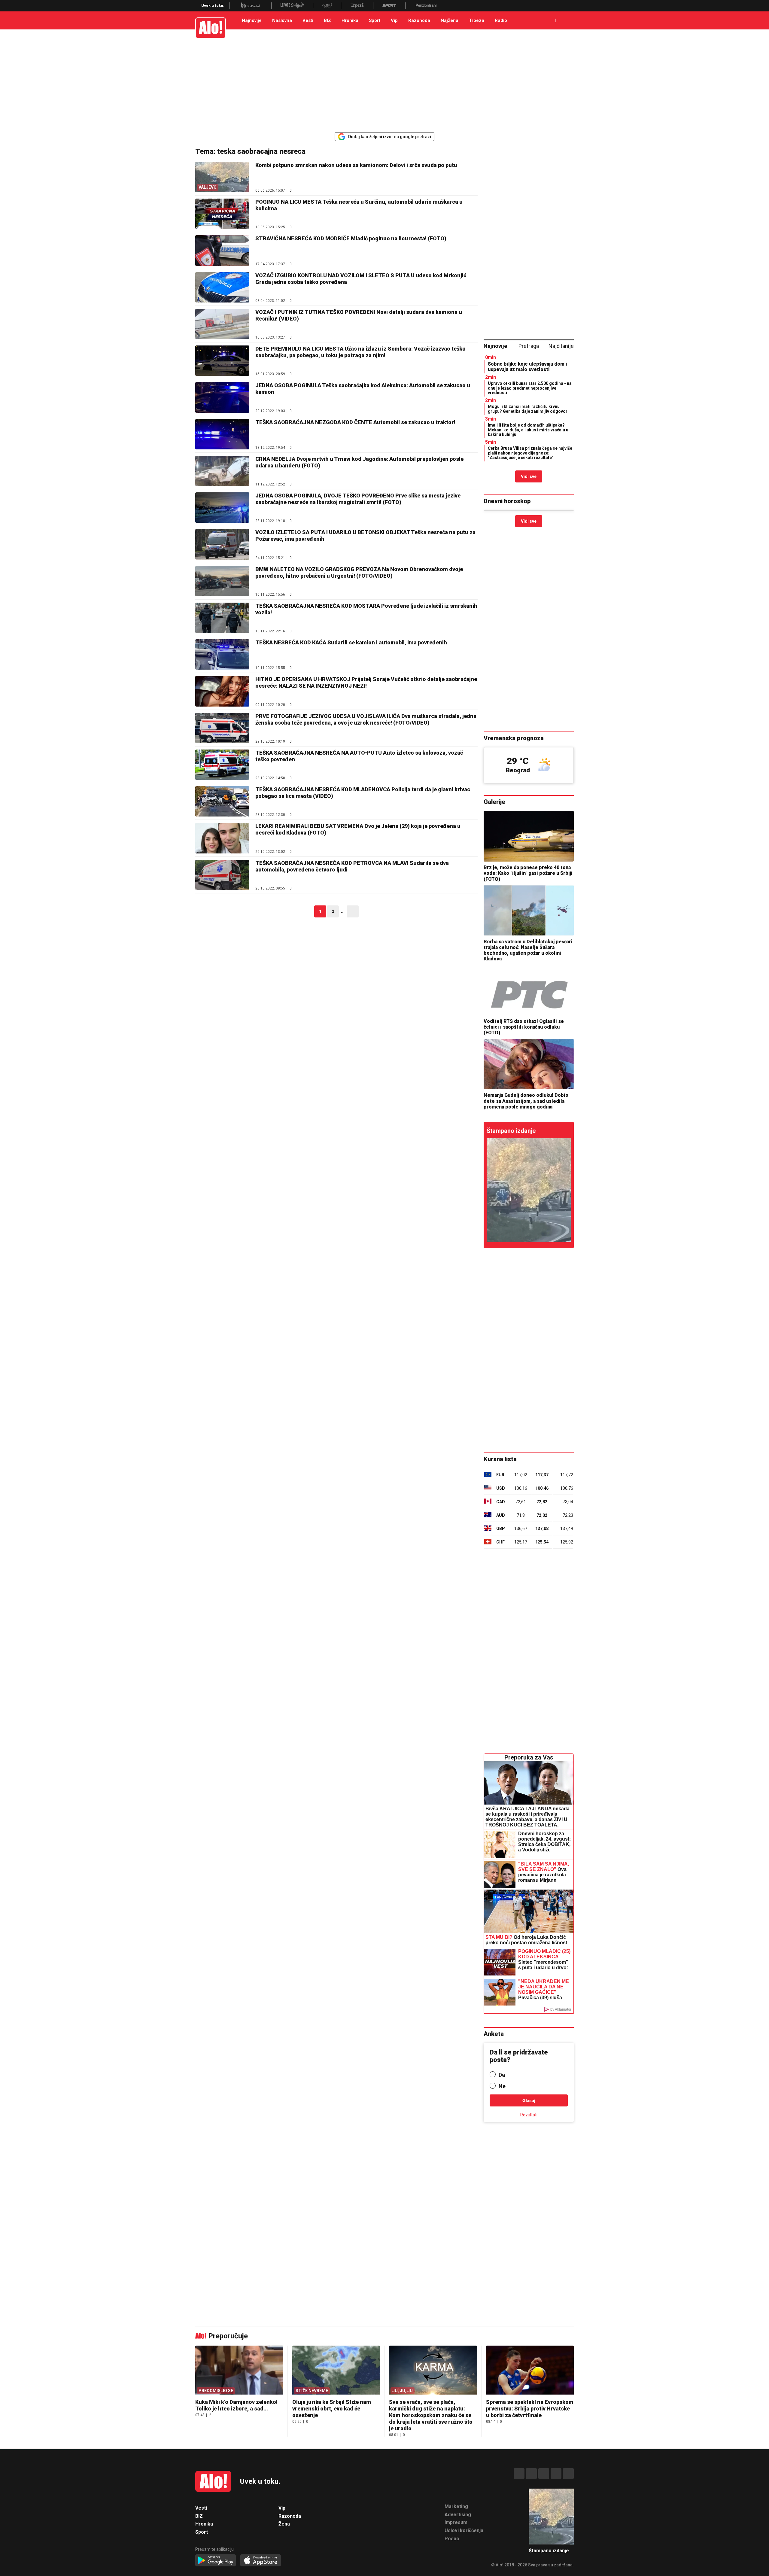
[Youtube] (556, 2474)
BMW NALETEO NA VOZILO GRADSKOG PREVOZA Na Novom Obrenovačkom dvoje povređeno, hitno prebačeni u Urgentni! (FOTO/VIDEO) (359, 572)
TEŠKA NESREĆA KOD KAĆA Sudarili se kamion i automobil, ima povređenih (351, 642)
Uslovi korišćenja (464, 2530)
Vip (394, 20)
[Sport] (389, 6)
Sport (375, 20)
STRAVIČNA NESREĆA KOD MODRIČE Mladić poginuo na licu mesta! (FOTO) (351, 238)
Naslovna (282, 20)
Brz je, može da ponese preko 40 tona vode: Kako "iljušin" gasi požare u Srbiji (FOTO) (528, 873)
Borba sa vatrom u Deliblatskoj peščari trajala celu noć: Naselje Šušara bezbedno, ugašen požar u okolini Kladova (528, 950)
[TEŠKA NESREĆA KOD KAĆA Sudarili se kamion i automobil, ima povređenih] (222, 654)
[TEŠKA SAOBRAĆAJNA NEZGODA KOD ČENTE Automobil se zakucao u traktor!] (222, 434)
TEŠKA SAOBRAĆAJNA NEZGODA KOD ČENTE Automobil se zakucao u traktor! (355, 422)
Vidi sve (529, 476)
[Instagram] (531, 2474)
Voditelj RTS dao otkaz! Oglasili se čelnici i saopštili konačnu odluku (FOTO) (524, 1027)
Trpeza (477, 20)
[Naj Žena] (327, 6)
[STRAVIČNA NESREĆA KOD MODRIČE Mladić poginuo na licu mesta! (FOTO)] (222, 250)
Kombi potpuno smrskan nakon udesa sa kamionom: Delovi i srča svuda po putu (356, 165)
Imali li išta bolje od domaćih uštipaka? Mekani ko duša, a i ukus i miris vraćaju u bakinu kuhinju (528, 430)
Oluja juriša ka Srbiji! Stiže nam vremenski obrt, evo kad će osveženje (332, 2409)
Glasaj (529, 2100)
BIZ (327, 20)
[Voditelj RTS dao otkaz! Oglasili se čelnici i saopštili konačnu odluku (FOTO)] (529, 990)
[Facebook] (519, 2474)
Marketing (456, 2506)
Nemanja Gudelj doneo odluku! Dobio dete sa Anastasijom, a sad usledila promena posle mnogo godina (526, 1101)
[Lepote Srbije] (292, 6)
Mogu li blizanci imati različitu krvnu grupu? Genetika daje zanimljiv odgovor (528, 409)
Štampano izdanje (511, 1131)
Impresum (456, 2522)
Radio (501, 20)
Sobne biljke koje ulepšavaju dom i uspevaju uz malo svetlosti (527, 367)
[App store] (261, 2561)
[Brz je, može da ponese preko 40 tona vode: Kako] (529, 836)
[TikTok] (544, 2474)
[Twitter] (568, 2474)
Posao (452, 2539)
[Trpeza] (357, 6)
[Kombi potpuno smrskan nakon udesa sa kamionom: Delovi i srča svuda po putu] (529, 1190)
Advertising (458, 2515)
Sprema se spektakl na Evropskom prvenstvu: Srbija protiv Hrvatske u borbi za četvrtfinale (530, 2409)
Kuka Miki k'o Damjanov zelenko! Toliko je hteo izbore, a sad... (236, 2405)
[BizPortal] (250, 6)
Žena (284, 2524)
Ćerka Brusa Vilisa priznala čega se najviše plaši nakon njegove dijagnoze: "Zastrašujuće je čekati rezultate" (530, 453)
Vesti (308, 20)
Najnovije (252, 20)
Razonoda (419, 20)
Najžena (450, 20)
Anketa (494, 2034)
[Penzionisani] (426, 6)
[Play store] (216, 2561)
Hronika (350, 20)
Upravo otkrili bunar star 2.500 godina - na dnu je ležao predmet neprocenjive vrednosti (530, 388)
